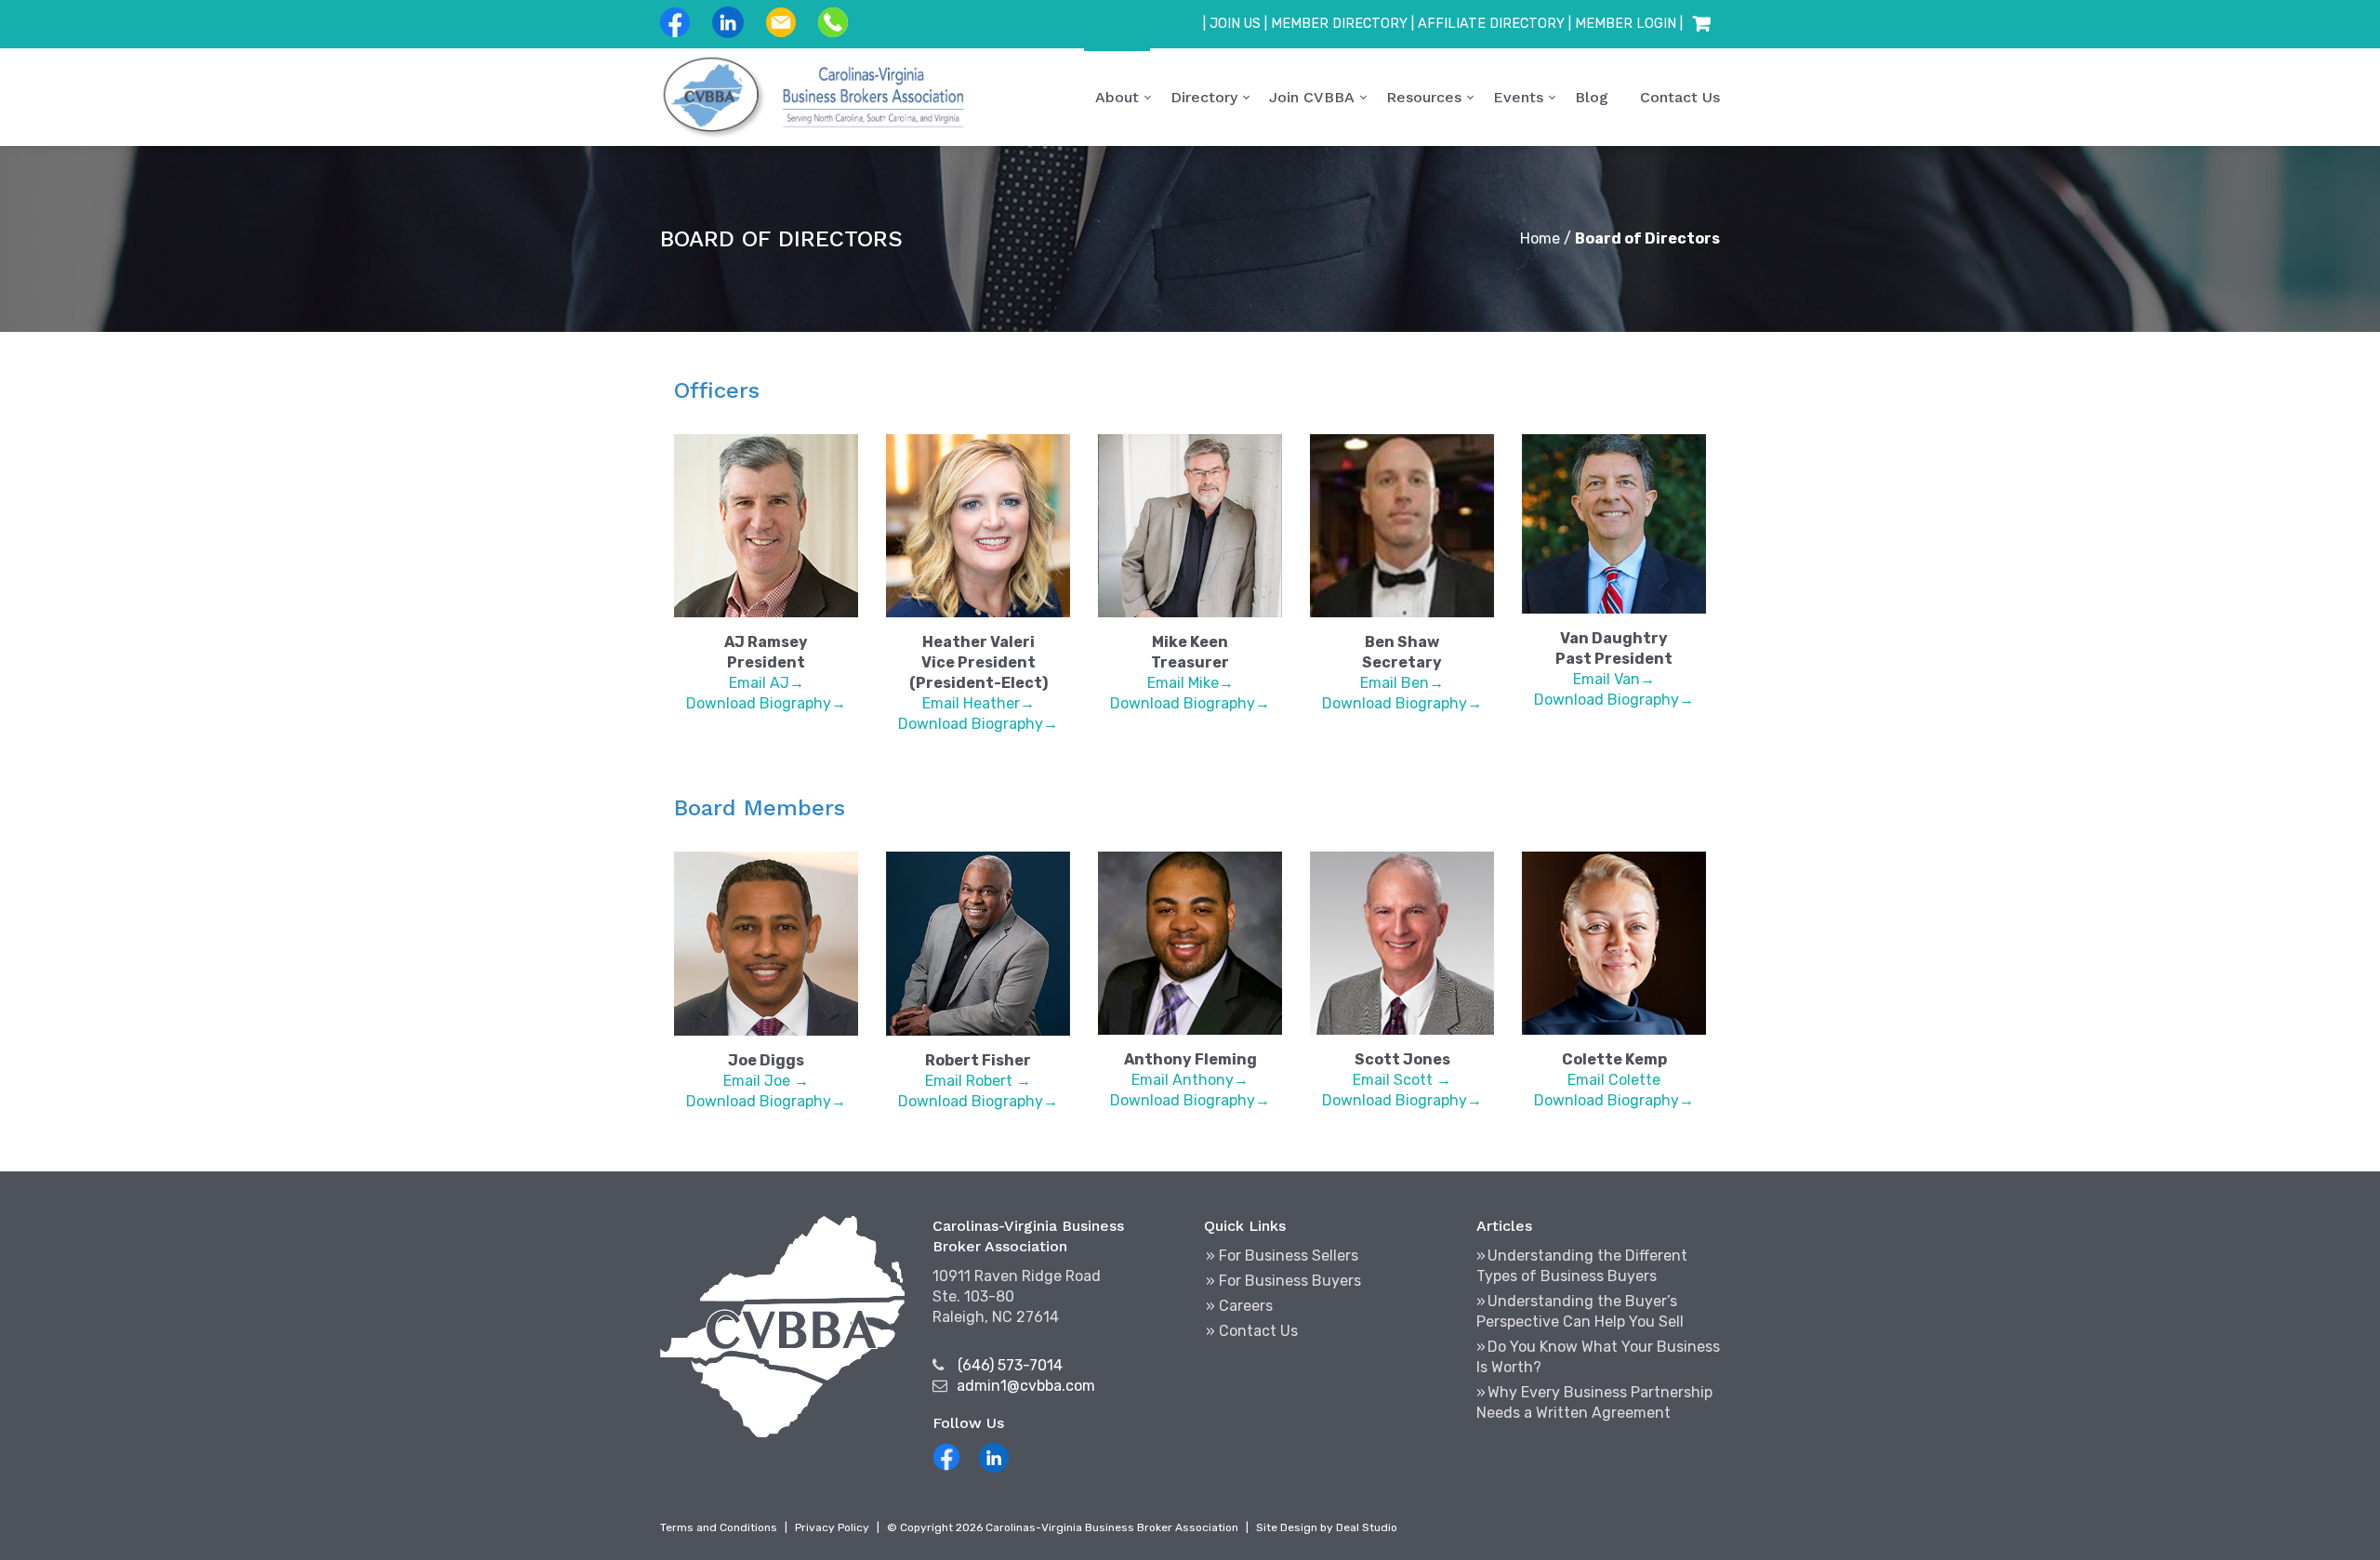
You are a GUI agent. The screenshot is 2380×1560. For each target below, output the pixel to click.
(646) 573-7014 (1010, 1365)
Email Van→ (1614, 679)
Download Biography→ (766, 703)
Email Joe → (766, 1081)
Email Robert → (978, 1081)
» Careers (1239, 1306)
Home (1540, 238)
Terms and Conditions (719, 1527)
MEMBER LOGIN (1626, 24)
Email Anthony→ (1190, 1080)
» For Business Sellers (1282, 1256)
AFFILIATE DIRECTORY (1491, 24)
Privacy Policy (832, 1527)
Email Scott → (1402, 1080)
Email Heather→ (978, 703)
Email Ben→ (1402, 683)
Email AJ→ (767, 683)
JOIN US (1235, 24)
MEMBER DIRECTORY (1339, 24)
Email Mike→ (1190, 683)
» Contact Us (1252, 1331)
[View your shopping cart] (1701, 24)
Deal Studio (1367, 1527)
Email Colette (1614, 1080)
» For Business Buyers (1283, 1281)
